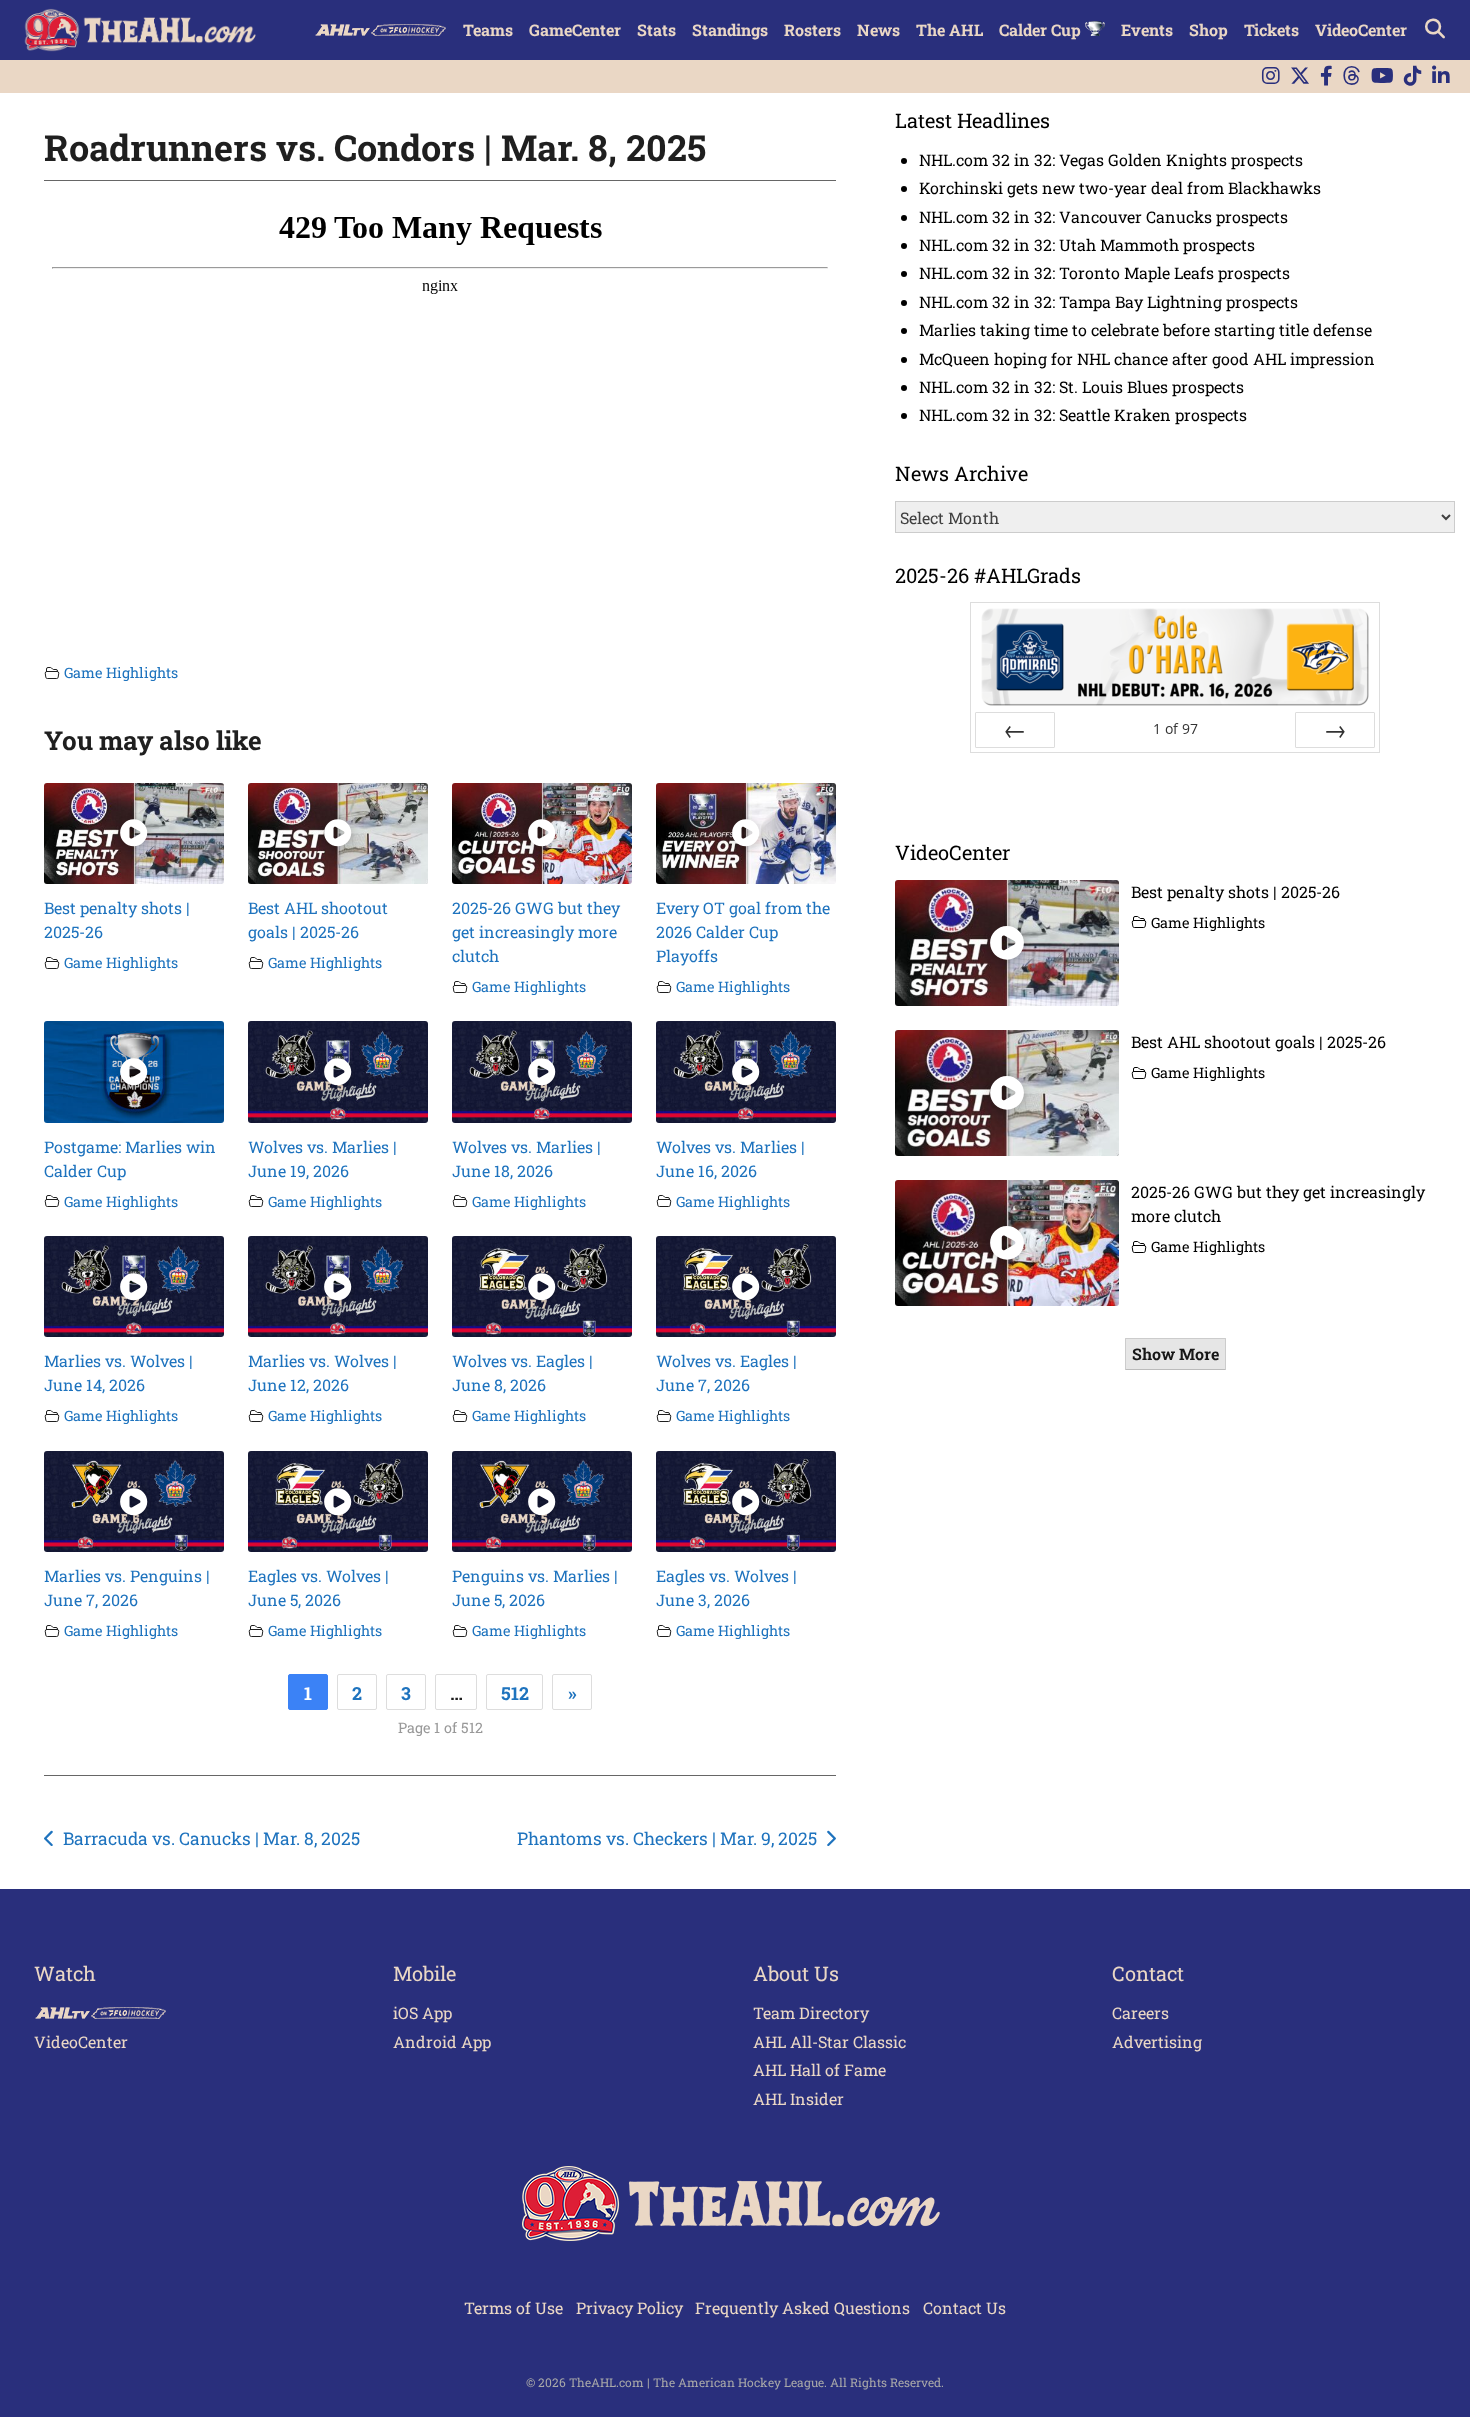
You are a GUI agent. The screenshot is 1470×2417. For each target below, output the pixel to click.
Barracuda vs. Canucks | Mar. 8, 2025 (211, 1838)
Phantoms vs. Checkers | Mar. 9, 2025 (667, 1838)
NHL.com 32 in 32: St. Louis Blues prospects (1081, 386)
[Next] (1335, 730)
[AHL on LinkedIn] (1441, 76)
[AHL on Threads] (1352, 76)
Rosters (812, 29)
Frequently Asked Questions (802, 2307)
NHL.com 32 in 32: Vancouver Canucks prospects (1103, 216)
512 (515, 1693)
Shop (1208, 29)
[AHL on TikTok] (1413, 76)
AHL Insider (798, 2098)
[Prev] (1015, 730)
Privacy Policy (629, 2307)
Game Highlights (121, 672)
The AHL (949, 29)
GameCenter (575, 29)
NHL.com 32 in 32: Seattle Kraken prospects (1083, 414)
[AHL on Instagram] (1271, 76)
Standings (730, 29)
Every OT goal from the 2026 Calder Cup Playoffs (743, 931)
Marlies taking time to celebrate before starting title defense (1145, 329)
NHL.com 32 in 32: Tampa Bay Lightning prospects (1108, 301)
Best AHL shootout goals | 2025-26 (1258, 1041)
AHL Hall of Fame (819, 2069)
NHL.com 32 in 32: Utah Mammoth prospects (1087, 244)
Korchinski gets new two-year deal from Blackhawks (1120, 187)
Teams (488, 29)
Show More (1175, 1353)
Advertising (1157, 2041)
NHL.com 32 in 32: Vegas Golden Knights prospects (1111, 159)
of (1175, 728)
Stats (656, 29)
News (878, 29)
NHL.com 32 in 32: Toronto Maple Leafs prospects (1104, 272)
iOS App (422, 2012)
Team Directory (811, 2012)
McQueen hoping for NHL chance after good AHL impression (1147, 358)
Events (1147, 29)
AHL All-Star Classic (829, 2041)
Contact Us (964, 2307)
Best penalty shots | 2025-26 (1235, 891)
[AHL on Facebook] (1326, 76)
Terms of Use (513, 2307)
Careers (1140, 2012)
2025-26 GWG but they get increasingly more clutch (536, 931)
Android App (442, 2041)
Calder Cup (1042, 29)
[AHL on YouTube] (1382, 76)
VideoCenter (1361, 29)
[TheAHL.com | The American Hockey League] (142, 30)
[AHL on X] (1300, 76)
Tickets (1271, 29)
